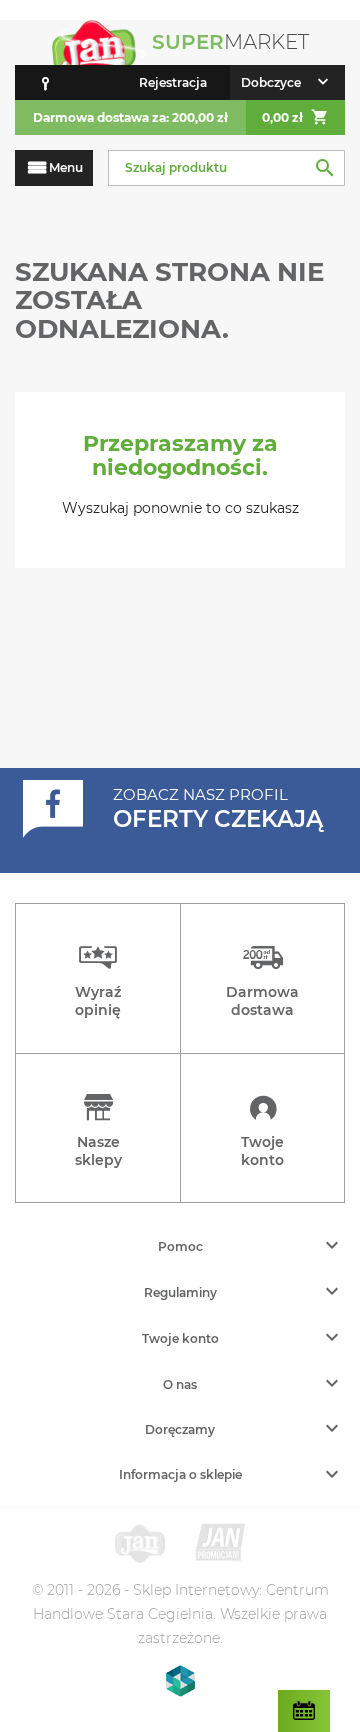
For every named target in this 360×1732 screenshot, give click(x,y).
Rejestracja (173, 82)
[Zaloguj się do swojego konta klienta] (45, 82)
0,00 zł (295, 117)
